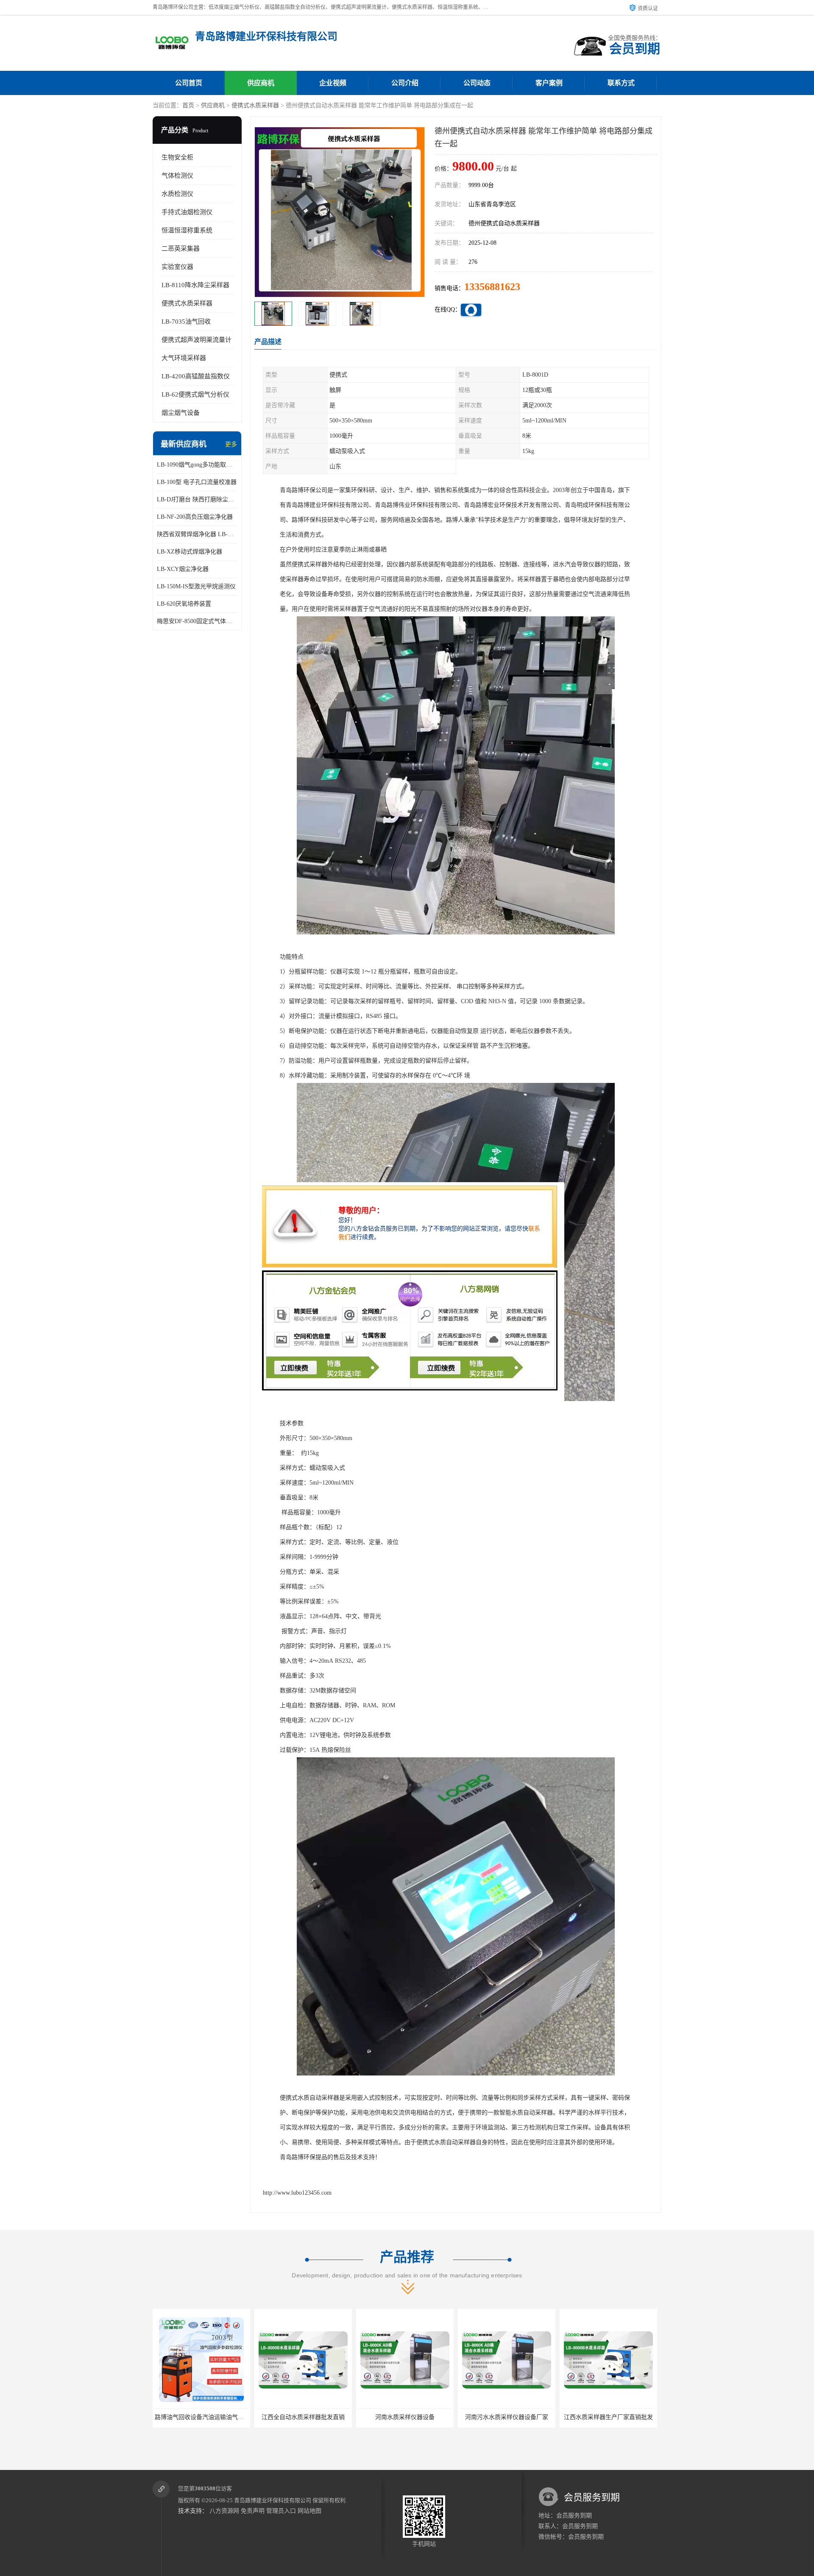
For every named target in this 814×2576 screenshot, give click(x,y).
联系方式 (621, 83)
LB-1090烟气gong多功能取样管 (197, 465)
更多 (231, 444)
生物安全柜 (177, 157)
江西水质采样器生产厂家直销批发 (405, 2417)
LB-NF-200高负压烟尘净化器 (195, 517)
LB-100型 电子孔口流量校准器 (197, 482)
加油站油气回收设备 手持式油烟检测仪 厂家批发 (524, 2417)
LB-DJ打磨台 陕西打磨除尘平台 (197, 499)
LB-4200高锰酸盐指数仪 (196, 376)
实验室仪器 (177, 267)
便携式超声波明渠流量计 (197, 340)
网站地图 (309, 2511)
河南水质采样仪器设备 (201, 2417)
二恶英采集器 (181, 249)
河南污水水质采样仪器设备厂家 (303, 2417)
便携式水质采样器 (255, 105)
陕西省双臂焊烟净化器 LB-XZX (197, 534)
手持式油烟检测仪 (187, 212)
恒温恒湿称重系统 (187, 230)
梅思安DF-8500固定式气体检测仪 (197, 621)
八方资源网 (224, 2511)
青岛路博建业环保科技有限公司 (273, 2500)
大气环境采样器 (184, 358)
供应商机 (261, 83)
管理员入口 (281, 2511)
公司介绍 (405, 83)
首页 (188, 105)
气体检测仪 (177, 176)
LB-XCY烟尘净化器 (183, 569)
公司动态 (477, 83)
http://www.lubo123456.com (297, 2193)
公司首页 (189, 83)
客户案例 (549, 83)
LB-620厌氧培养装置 (184, 604)
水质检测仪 (177, 194)
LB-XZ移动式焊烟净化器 (190, 552)
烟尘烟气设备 (181, 413)
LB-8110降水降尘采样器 (195, 285)
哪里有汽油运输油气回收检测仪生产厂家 (615, 2417)
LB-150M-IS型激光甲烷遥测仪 (196, 586)
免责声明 (253, 2511)
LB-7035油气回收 (186, 322)
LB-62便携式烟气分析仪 (195, 394)
